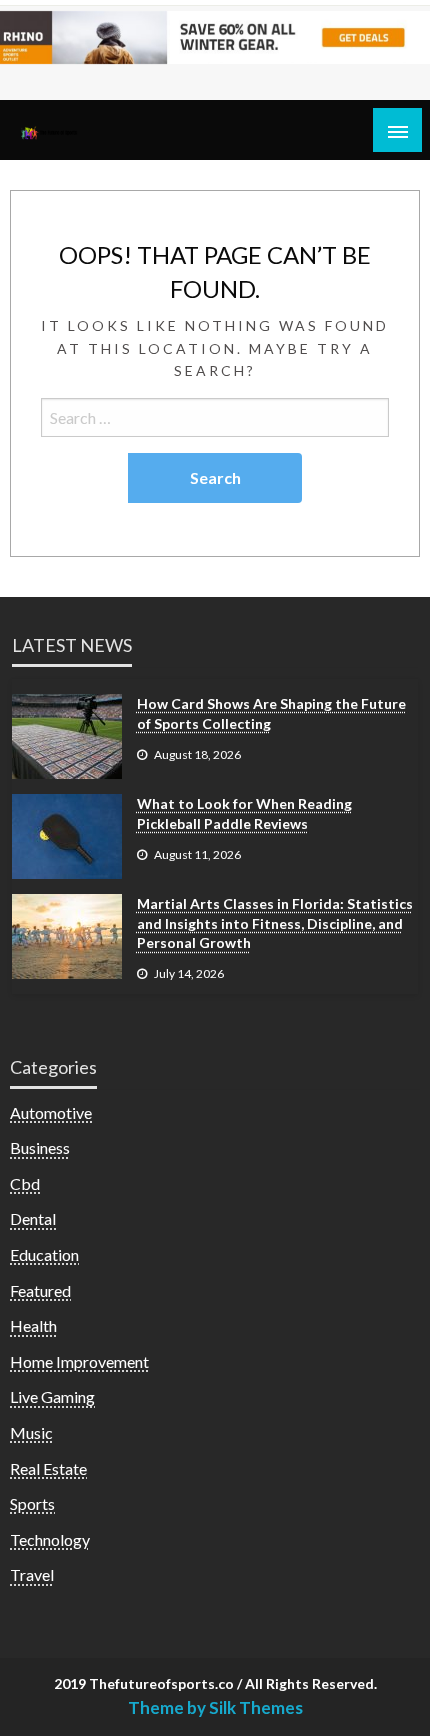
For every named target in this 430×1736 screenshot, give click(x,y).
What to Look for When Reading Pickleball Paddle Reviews (244, 813)
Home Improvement (79, 1361)
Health (33, 1325)
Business (40, 1147)
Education (44, 1254)
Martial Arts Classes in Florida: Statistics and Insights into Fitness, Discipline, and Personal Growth (275, 923)
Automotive (51, 1112)
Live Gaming (52, 1396)
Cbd (25, 1183)
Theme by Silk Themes (215, 1707)
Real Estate (48, 1468)
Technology (50, 1539)
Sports (32, 1503)
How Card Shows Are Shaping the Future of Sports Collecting (271, 713)
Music (31, 1432)
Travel (32, 1574)
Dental (33, 1218)
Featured (40, 1290)
